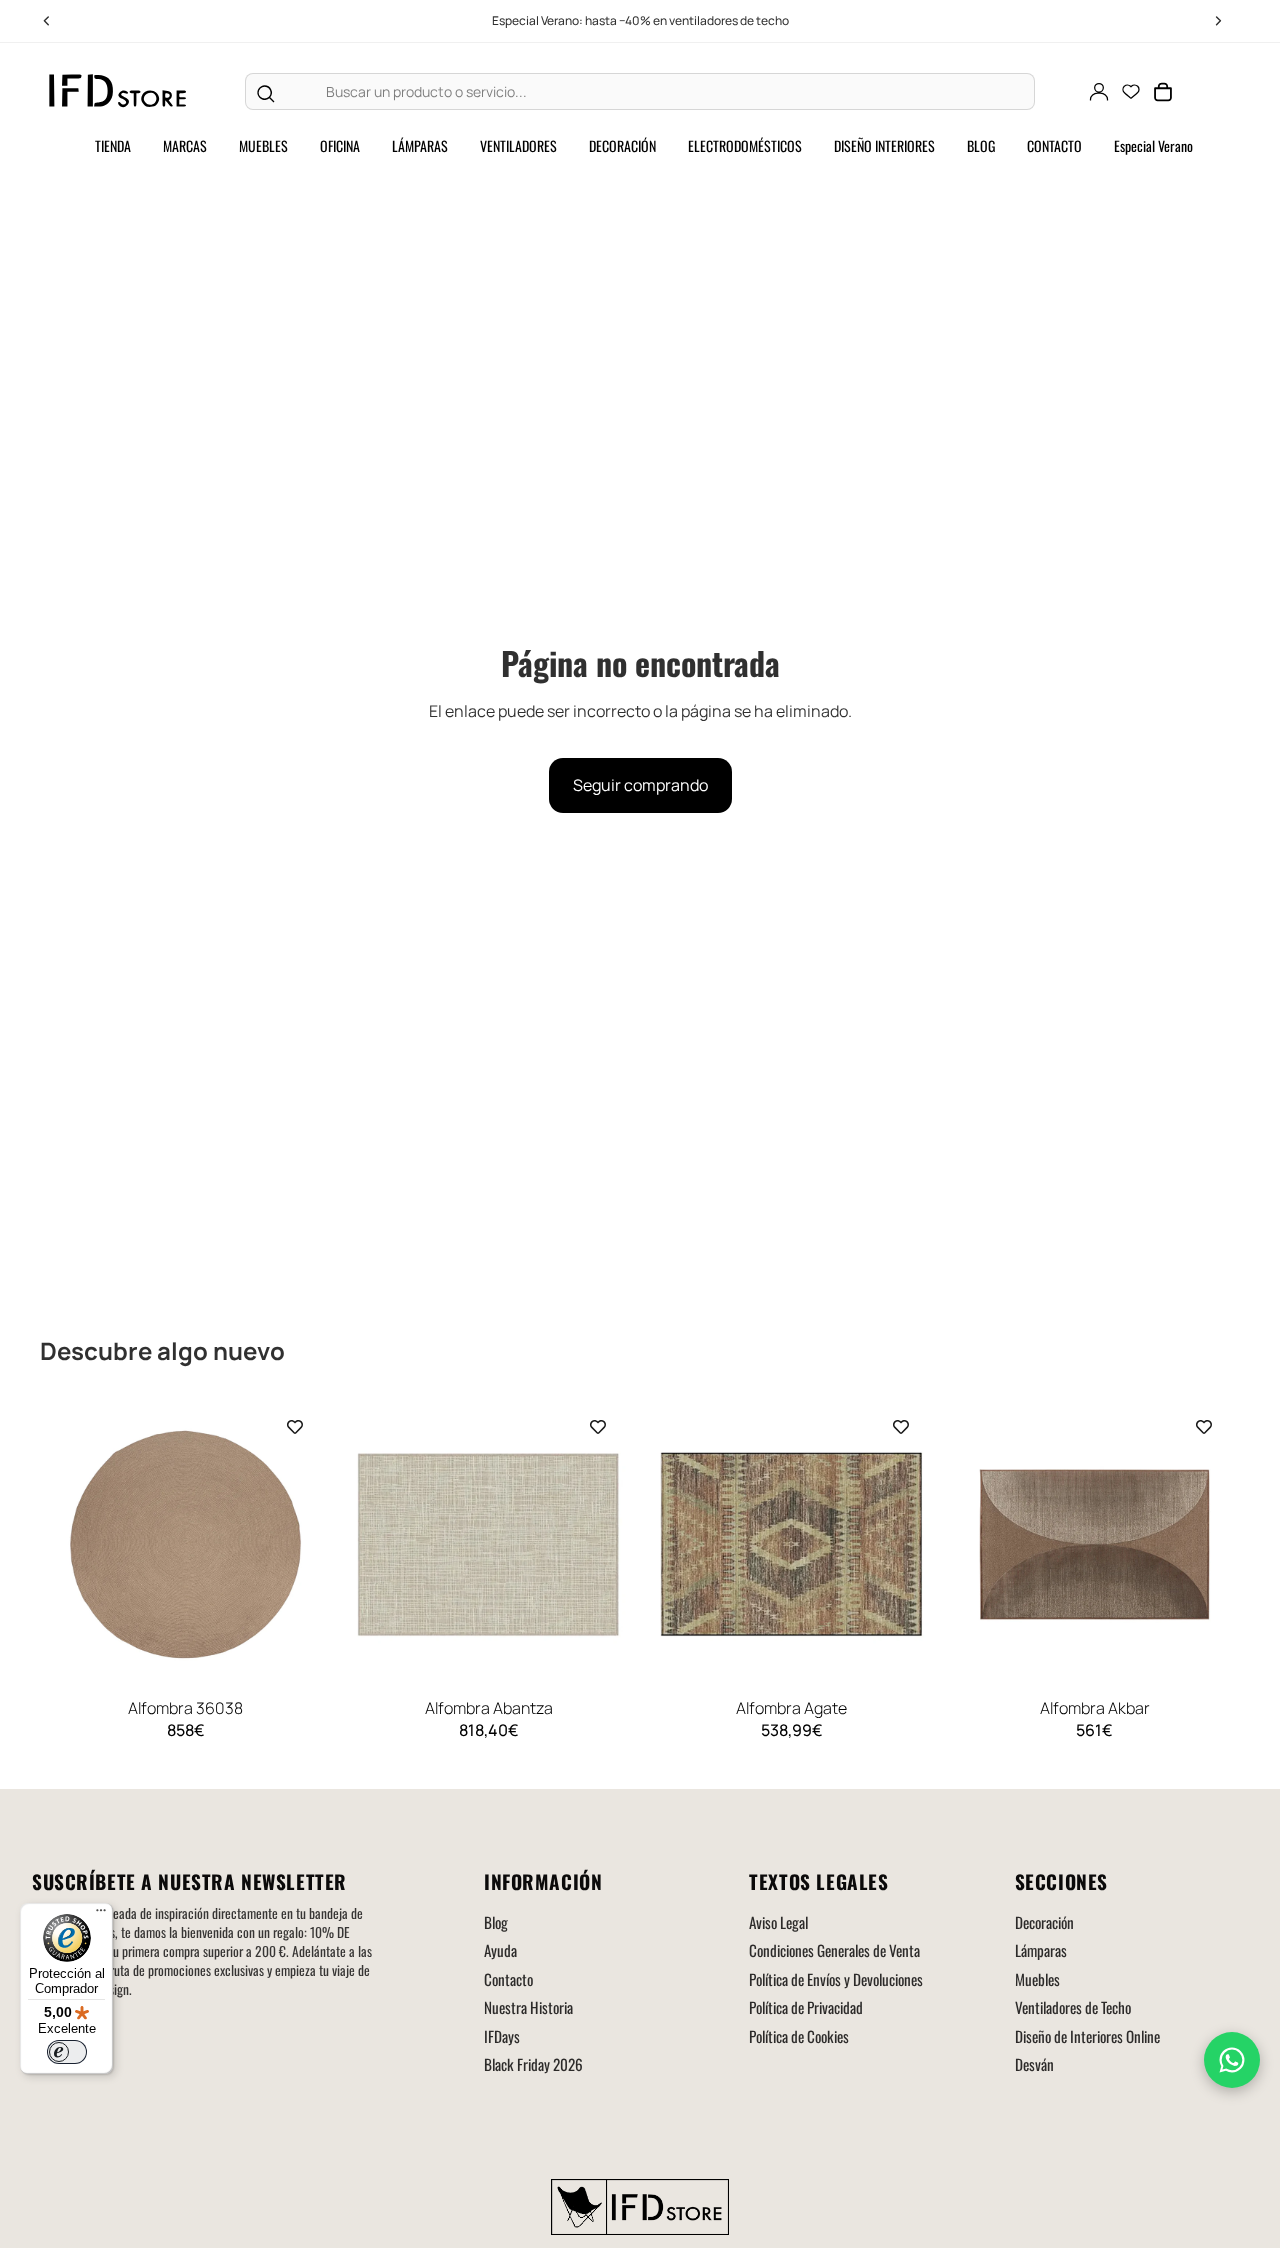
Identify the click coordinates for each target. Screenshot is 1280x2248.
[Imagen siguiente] (303, 1544)
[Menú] (101, 1915)
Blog (496, 1922)
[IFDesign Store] (119, 91)
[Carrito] (1163, 92)
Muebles (1037, 1979)
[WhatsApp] (1232, 2060)
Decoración (1044, 1922)
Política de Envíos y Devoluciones (836, 1979)
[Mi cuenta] (1099, 92)
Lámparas (1041, 1950)
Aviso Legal (778, 1922)
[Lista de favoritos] (1131, 92)
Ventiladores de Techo (1073, 2007)
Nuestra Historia (528, 2007)
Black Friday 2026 (533, 2064)
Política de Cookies (799, 2036)
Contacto (508, 1979)
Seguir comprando (640, 785)
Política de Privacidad (806, 2007)
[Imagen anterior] (68, 1544)
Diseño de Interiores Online (1087, 2036)
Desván (1034, 2064)
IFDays (502, 2036)
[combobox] (659, 92)
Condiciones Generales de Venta (834, 1950)
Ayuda (500, 1950)
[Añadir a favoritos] (295, 1427)
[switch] (67, 2052)
